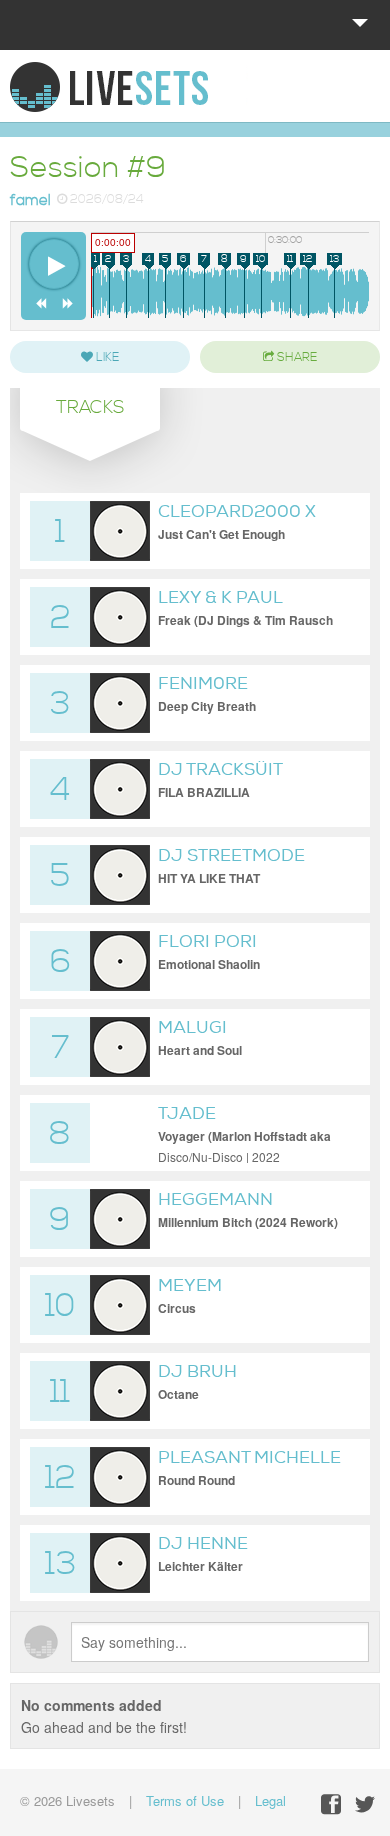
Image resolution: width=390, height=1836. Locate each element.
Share (295, 357)
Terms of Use (185, 1800)
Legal (270, 1800)
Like (106, 357)
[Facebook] (331, 1804)
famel (30, 200)
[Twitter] (365, 1804)
